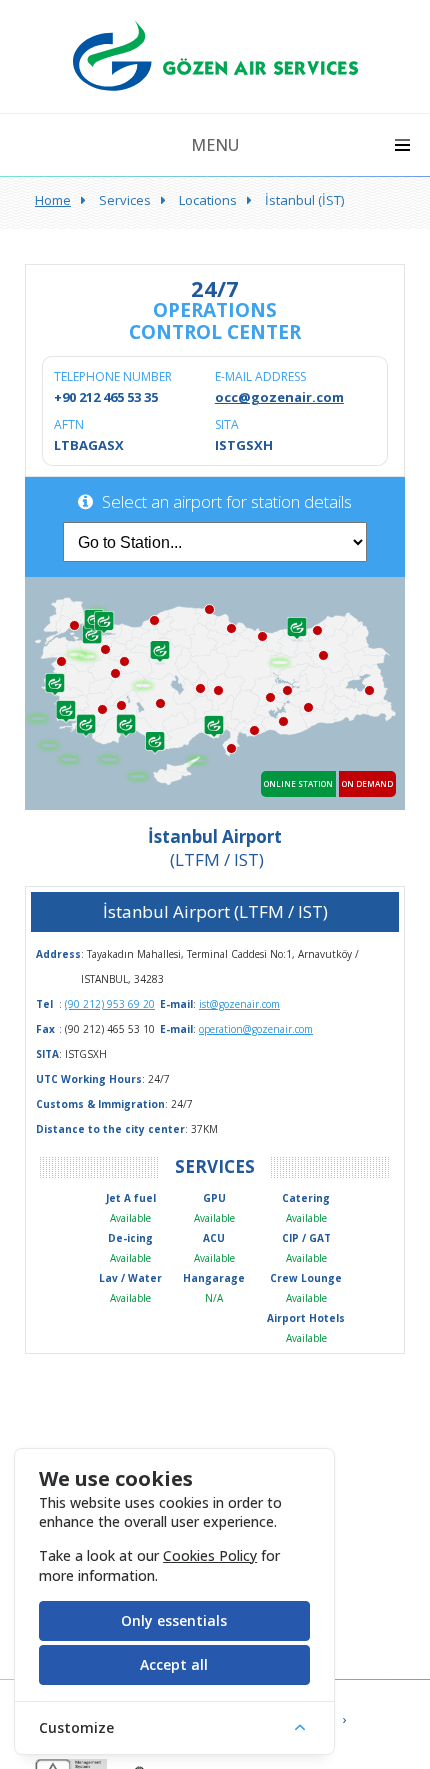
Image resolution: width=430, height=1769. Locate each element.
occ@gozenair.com (279, 397)
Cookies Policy (210, 1555)
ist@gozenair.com (239, 1004)
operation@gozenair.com (256, 1029)
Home (53, 200)
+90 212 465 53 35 (106, 397)
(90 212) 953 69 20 (110, 1004)
